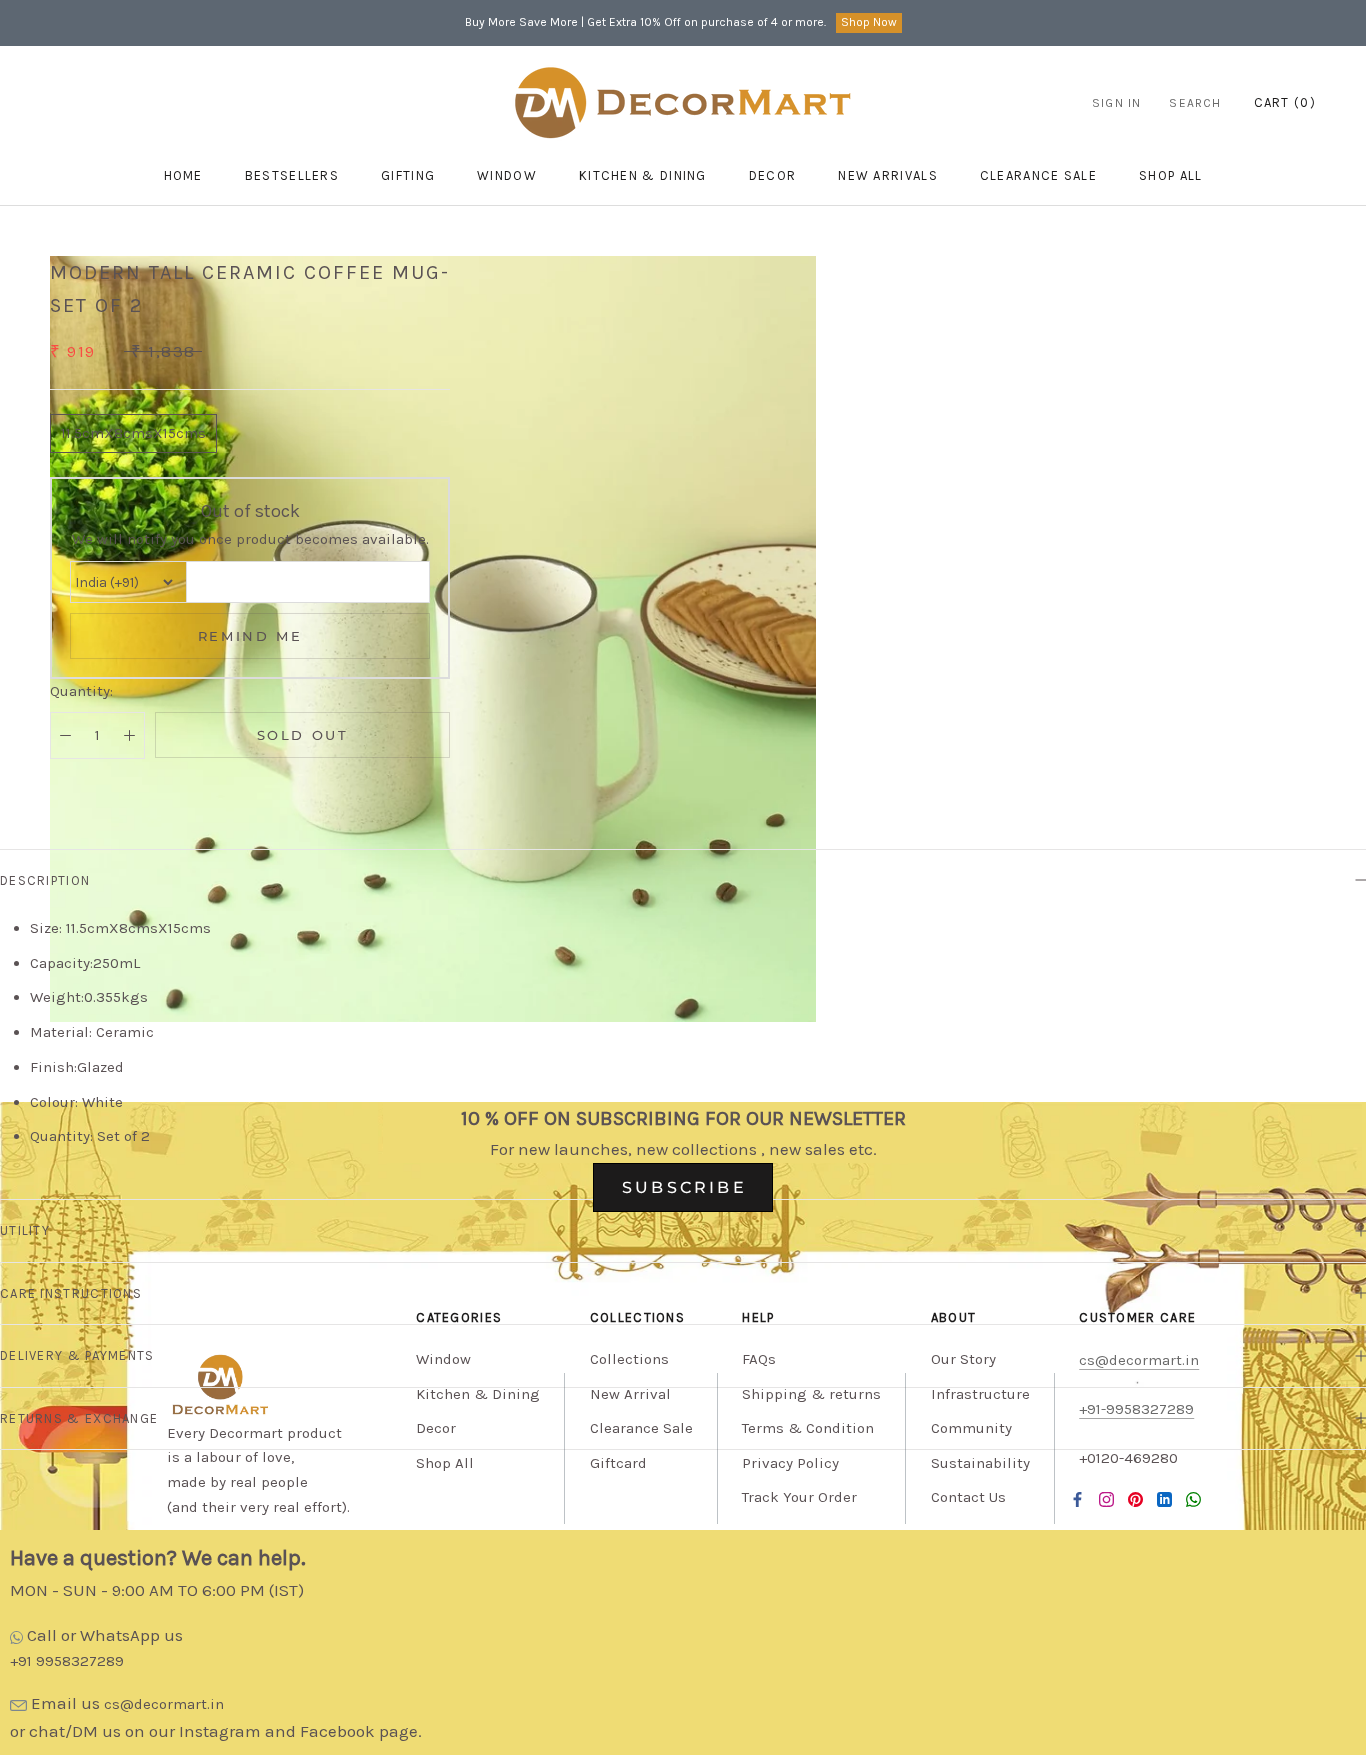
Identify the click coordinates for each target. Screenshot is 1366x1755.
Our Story (963, 1359)
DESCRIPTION (45, 880)
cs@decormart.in (164, 1704)
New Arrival (630, 1394)
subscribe (684, 1187)
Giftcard (618, 1463)
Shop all (1170, 175)
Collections (629, 1359)
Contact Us (968, 1497)
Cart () (1285, 102)
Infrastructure (980, 1394)
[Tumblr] (1193, 1499)
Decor (773, 175)
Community (971, 1428)
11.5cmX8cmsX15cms (133, 433)
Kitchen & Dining (643, 175)
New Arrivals (888, 175)
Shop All (445, 1463)
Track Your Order (799, 1497)
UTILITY (25, 1230)
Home (183, 175)
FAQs (759, 1359)
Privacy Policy (790, 1463)
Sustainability (980, 1463)
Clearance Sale (1038, 175)
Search (1195, 103)
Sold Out (303, 735)
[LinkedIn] (1164, 1499)
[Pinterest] (1135, 1499)
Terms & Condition (808, 1428)
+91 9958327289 (67, 1661)
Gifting (408, 175)
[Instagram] (1106, 1499)
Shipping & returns (811, 1394)
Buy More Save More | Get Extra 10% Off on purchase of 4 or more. (645, 22)
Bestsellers (292, 175)
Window (507, 175)
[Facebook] (1077, 1499)
